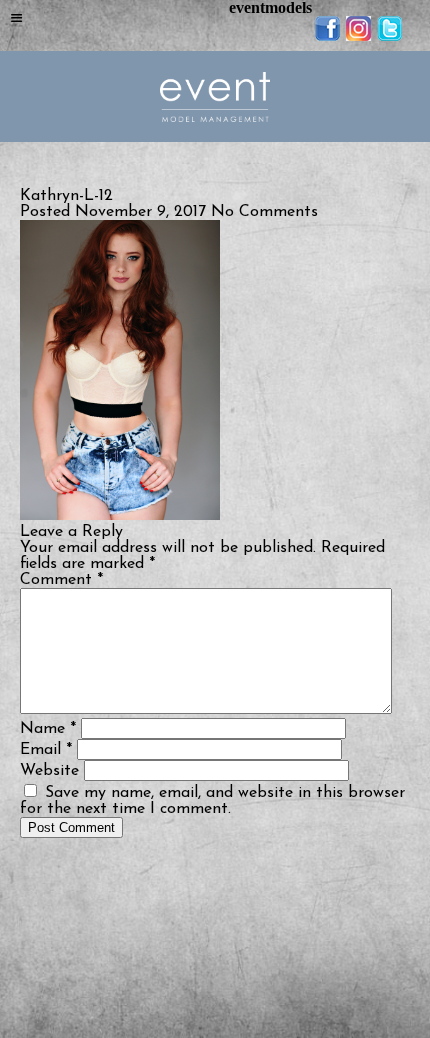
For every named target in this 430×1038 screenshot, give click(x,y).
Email (46, 750)
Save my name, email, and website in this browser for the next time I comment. (212, 801)
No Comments (264, 212)
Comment (61, 580)
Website (49, 771)
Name (48, 729)
